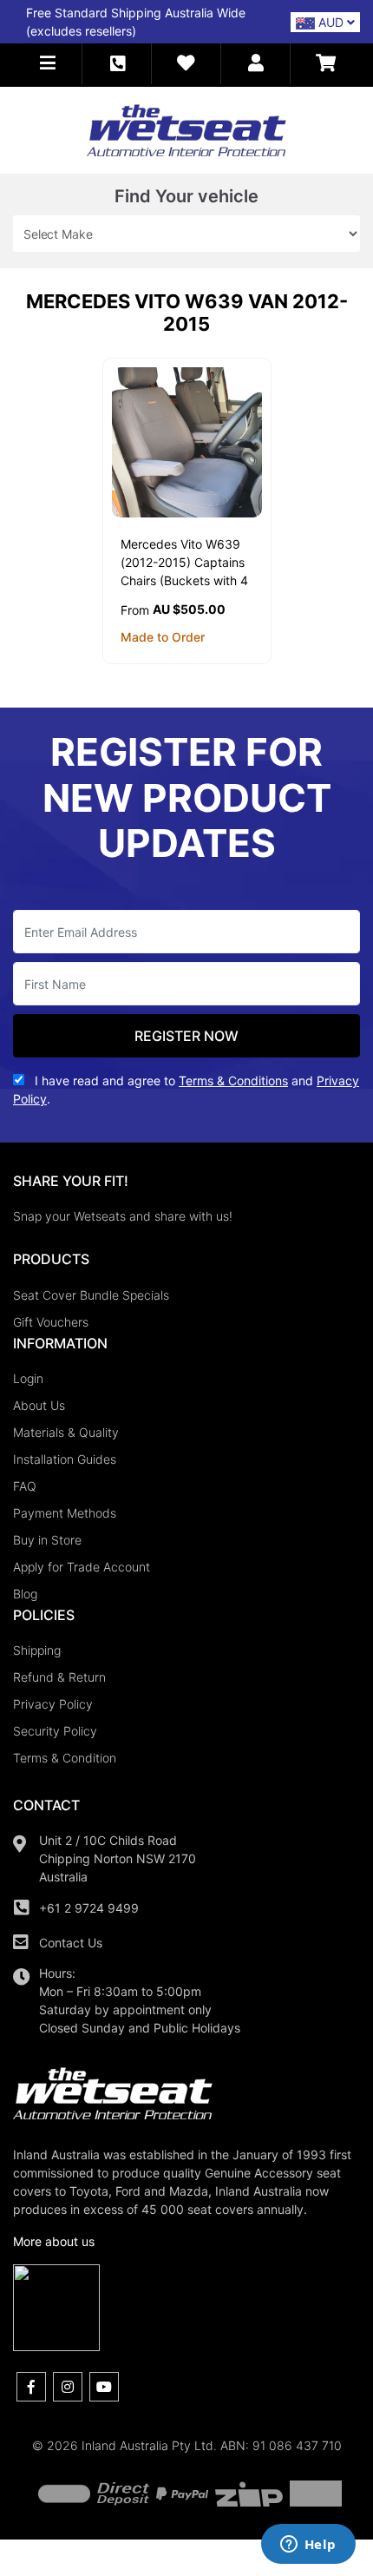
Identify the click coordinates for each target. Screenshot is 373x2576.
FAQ (25, 1486)
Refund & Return (59, 1677)
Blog (25, 1594)
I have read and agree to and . (186, 1090)
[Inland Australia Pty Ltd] (186, 129)
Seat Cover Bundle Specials (91, 1295)
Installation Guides (65, 1459)
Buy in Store (47, 1540)
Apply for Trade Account (82, 1567)
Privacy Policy (53, 1704)
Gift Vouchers (51, 1322)
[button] (48, 64)
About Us (39, 1405)
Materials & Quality (66, 1432)
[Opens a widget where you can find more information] (308, 2546)
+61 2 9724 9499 (89, 1908)
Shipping (37, 1650)
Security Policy (55, 1731)
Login (28, 1378)
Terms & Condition (65, 1758)
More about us (54, 2241)
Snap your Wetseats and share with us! (123, 1216)
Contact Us (71, 1943)
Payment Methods (65, 1513)
